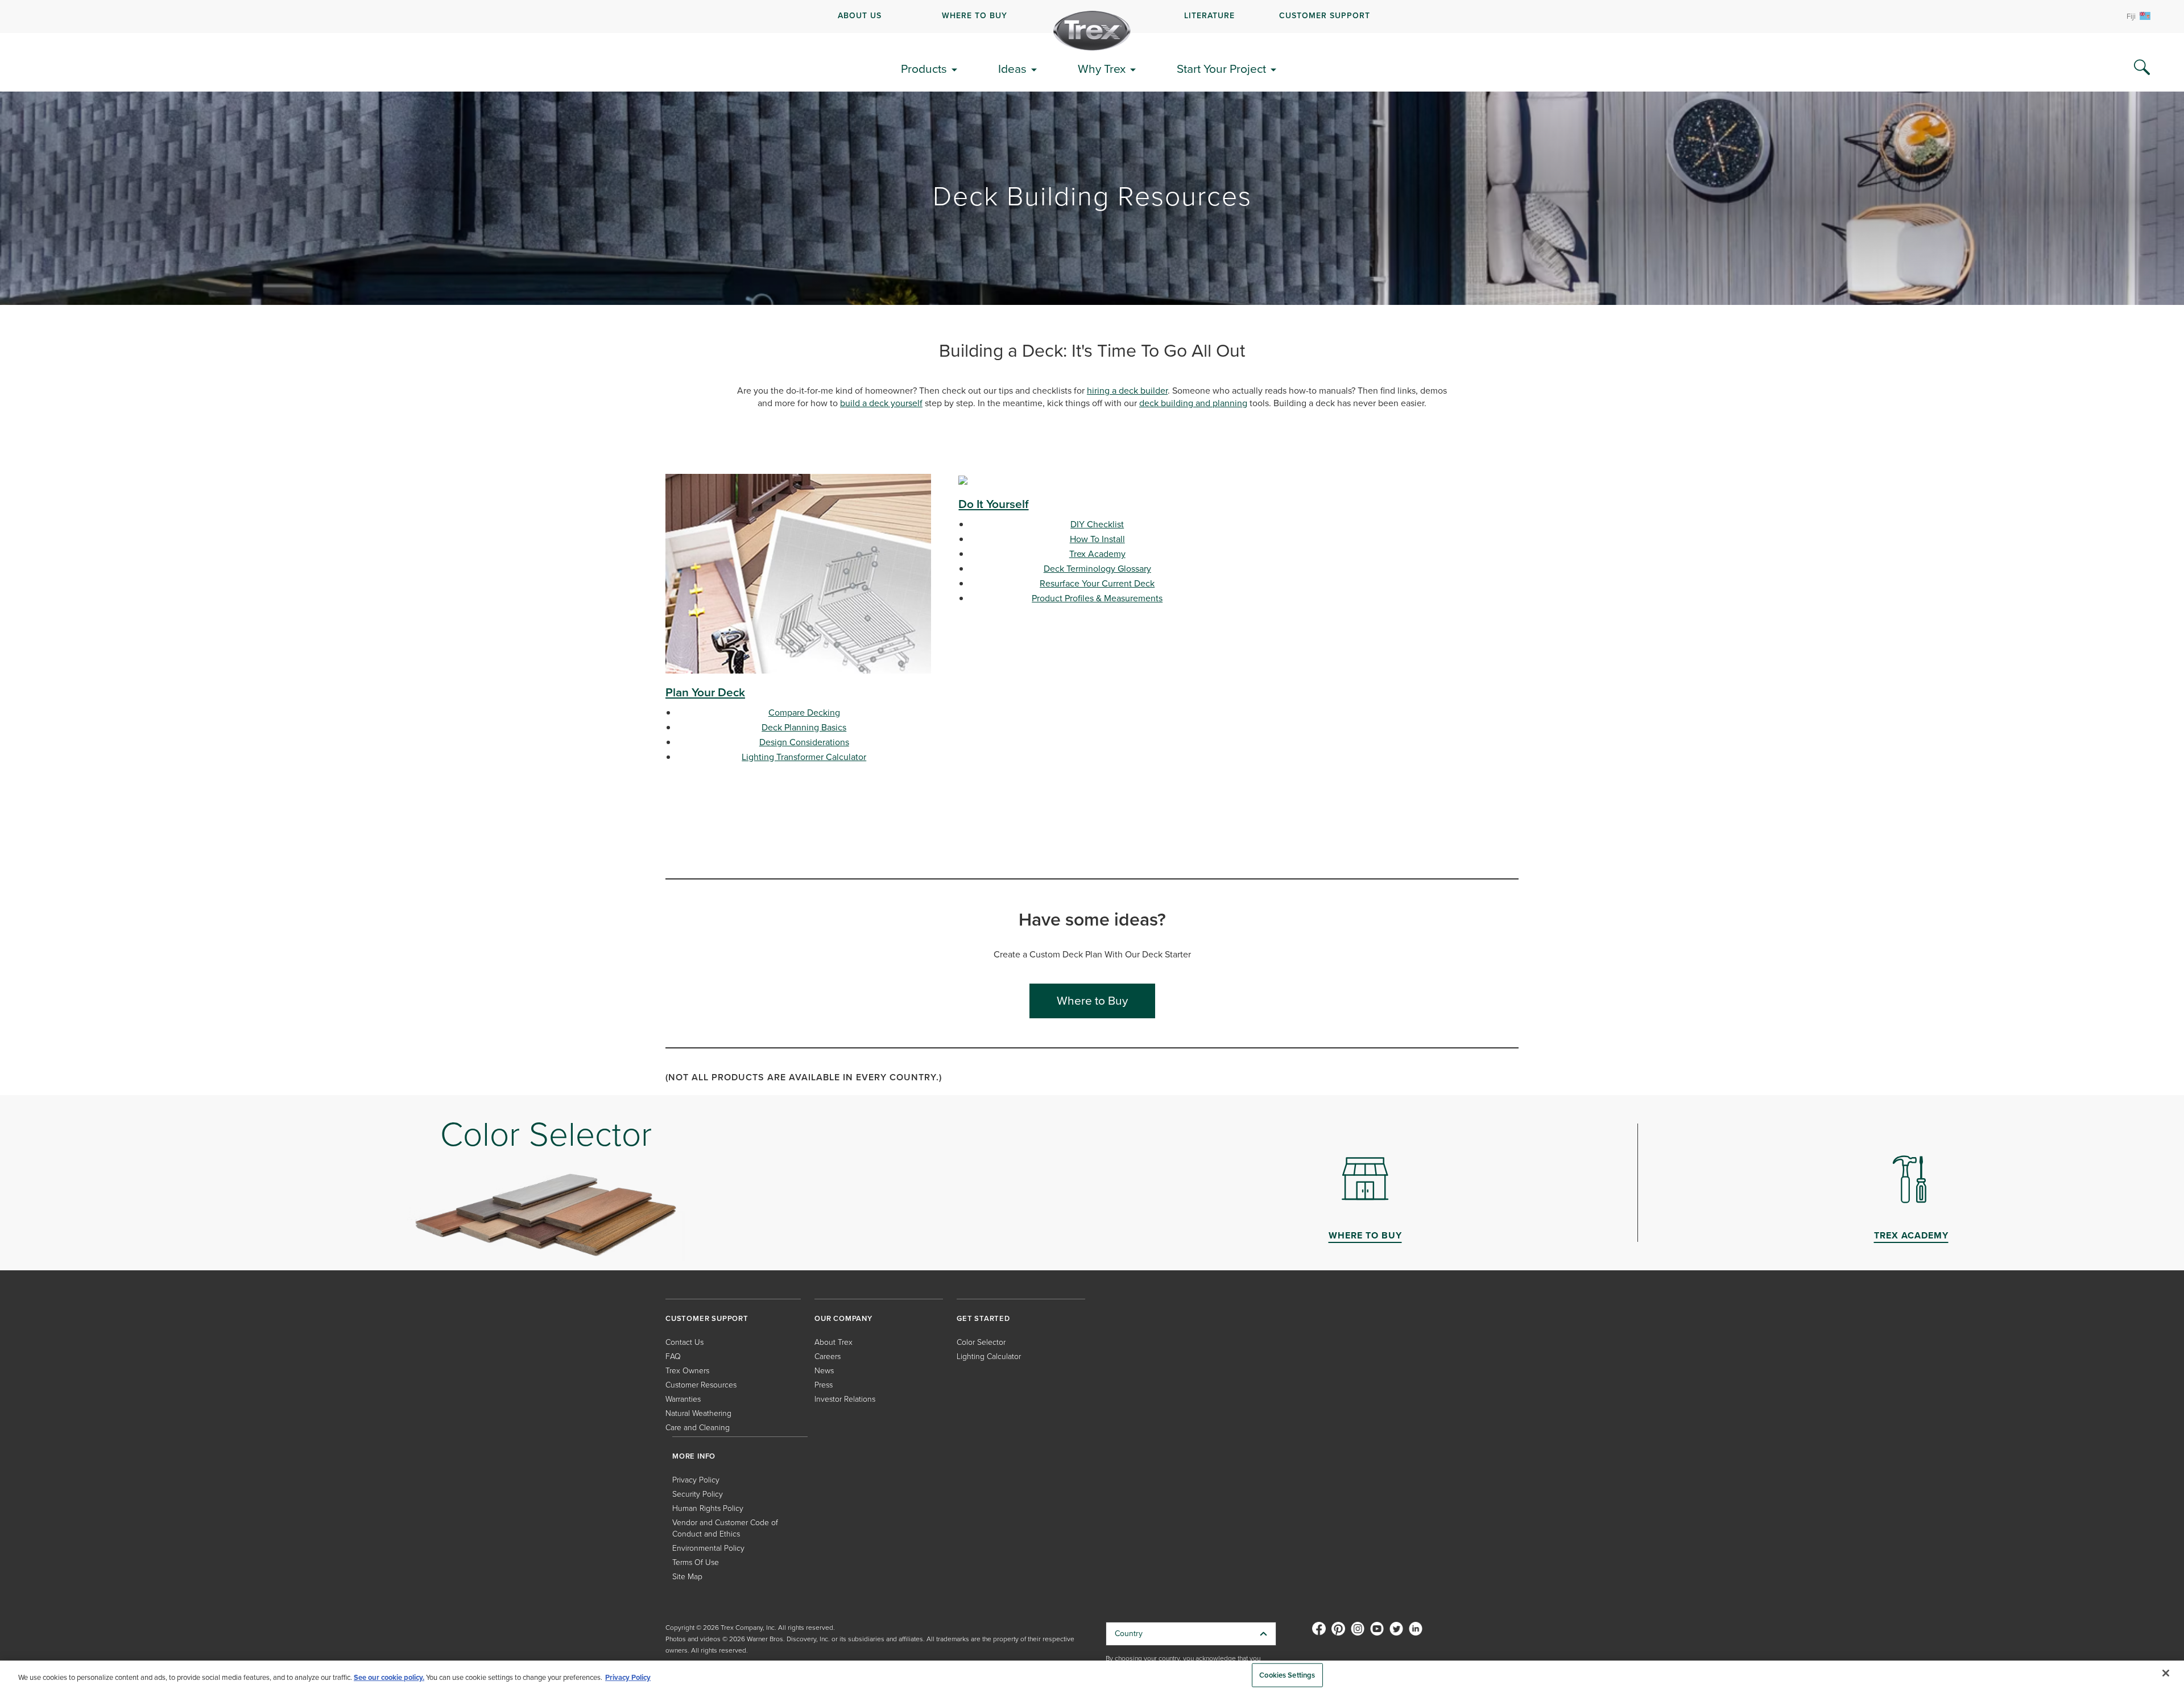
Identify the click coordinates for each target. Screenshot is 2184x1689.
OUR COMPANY (843, 1318)
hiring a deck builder (1127, 391)
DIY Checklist (1097, 524)
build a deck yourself (881, 403)
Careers (828, 1356)
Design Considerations (804, 742)
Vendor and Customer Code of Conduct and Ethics (725, 1528)
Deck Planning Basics (804, 727)
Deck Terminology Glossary (1097, 569)
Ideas (1012, 69)
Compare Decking (804, 713)
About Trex (834, 1342)
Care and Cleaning (698, 1428)
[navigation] (1092, 16)
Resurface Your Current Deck (1097, 583)
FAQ (673, 1356)
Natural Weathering (698, 1413)
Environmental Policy (708, 1548)
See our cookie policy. (389, 1677)
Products (924, 69)
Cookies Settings (1287, 1675)
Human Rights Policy (708, 1508)
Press (824, 1385)
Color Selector (981, 1342)
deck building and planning (1193, 403)
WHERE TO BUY (975, 16)
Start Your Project (1221, 69)
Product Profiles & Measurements (1097, 598)
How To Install (1097, 539)
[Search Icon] (2142, 68)
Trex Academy (1097, 554)
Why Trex (1102, 69)
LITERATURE (1209, 16)
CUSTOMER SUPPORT (1325, 16)
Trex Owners (687, 1371)
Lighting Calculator (989, 1356)
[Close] (2166, 1673)
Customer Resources (701, 1385)
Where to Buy (1092, 1000)
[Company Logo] (1092, 31)
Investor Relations (845, 1399)
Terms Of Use (696, 1562)
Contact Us (684, 1342)
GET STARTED (983, 1318)
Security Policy (698, 1494)
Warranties (683, 1399)
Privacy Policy (696, 1480)
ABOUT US (860, 16)
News (824, 1371)
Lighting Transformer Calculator (804, 757)
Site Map (687, 1577)
